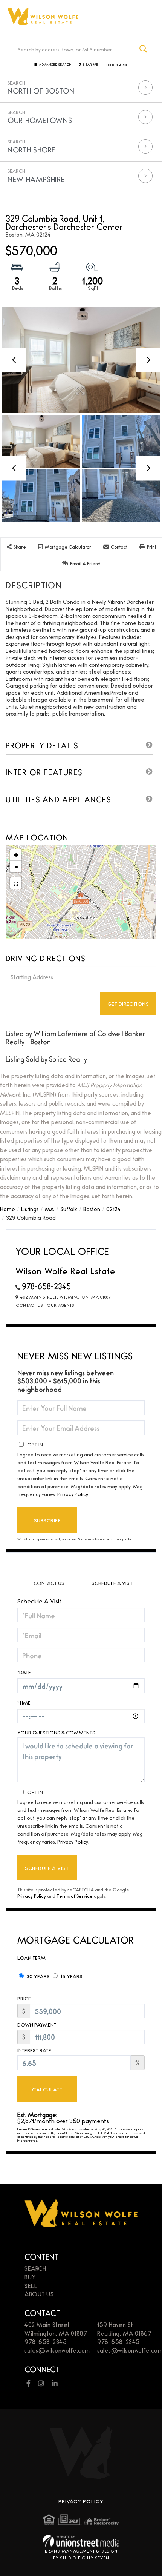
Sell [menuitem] (31, 2286)
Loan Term (31, 1957)
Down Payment (37, 2024)
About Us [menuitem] (39, 2294)
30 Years (37, 1976)
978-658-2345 (46, 1286)
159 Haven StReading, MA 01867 (124, 2329)
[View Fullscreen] (16, 883)
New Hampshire (36, 179)
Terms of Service (75, 1896)
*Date (24, 1672)
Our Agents (60, 1305)
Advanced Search (55, 65)
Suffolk (69, 1209)
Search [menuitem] (35, 2268)
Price (24, 1998)
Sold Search (117, 65)
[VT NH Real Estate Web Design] (81, 2541)
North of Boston (41, 91)
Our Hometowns (40, 120)
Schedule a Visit (112, 1583)
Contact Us (29, 1305)
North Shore (31, 149)
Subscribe (47, 1520)
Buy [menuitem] (30, 2277)
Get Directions (128, 1003)
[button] (144, 49)
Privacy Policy (73, 1494)
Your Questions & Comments (56, 1732)
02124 (113, 1209)
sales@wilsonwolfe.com (57, 2350)
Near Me (91, 65)
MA (50, 1209)
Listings (30, 1209)
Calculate (47, 2089)
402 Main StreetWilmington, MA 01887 (56, 2329)
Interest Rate (34, 2050)
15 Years (71, 1976)
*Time (24, 1702)
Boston (92, 1209)
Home (8, 1209)
